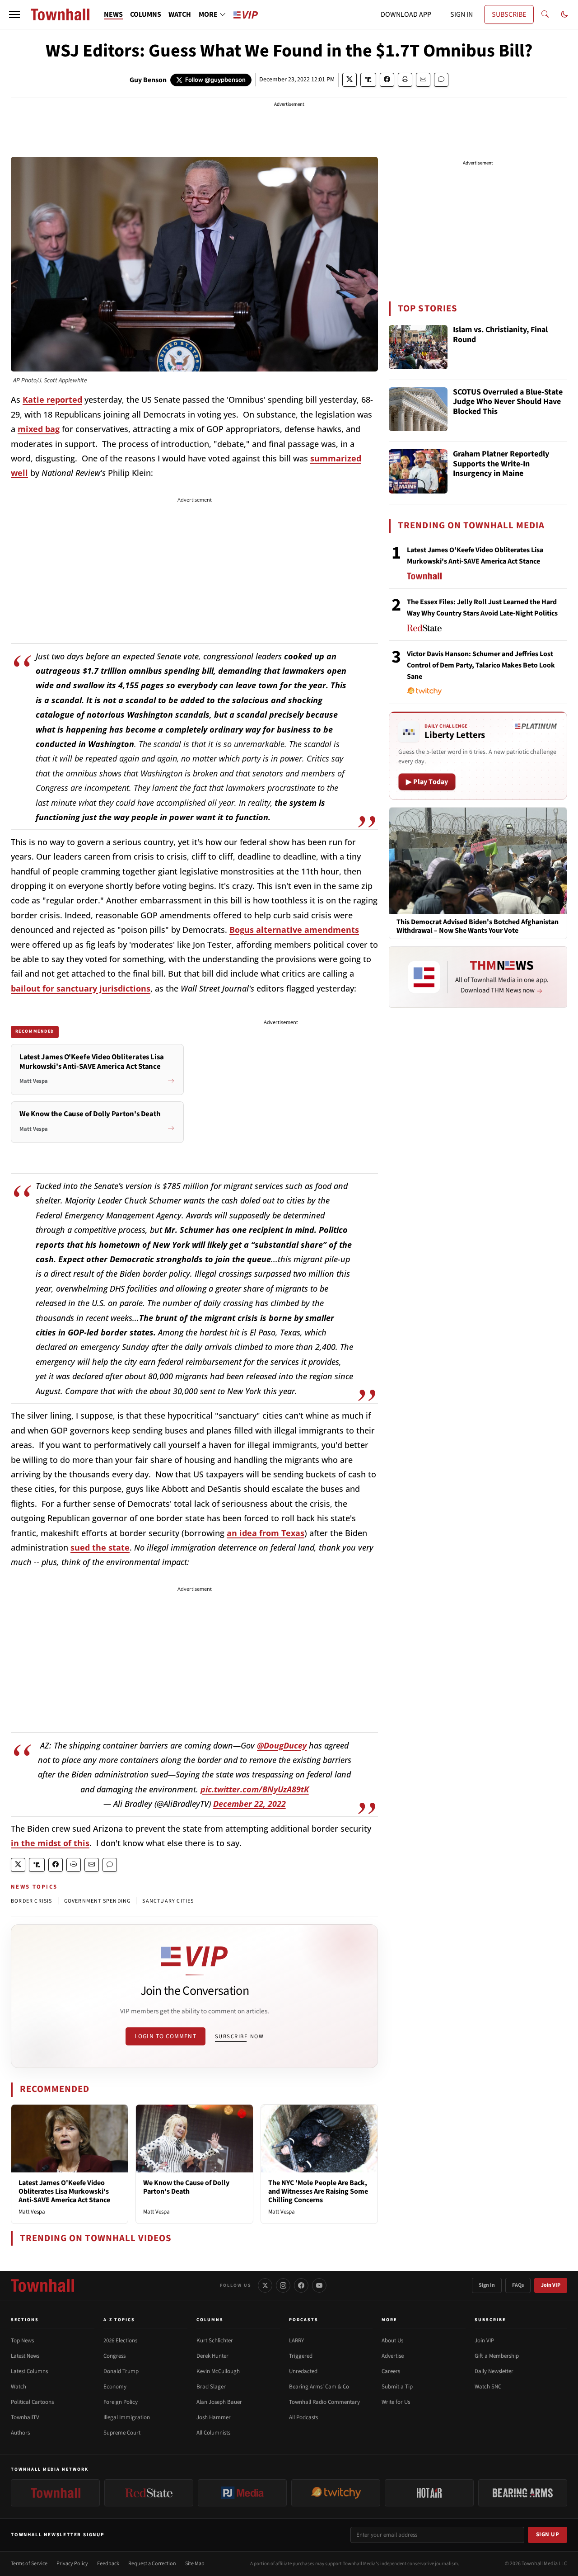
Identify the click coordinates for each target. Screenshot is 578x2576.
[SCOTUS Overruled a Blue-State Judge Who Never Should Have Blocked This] (418, 409)
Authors (20, 2433)
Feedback (108, 2564)
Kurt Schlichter (215, 2341)
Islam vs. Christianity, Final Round (500, 335)
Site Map (195, 2564)
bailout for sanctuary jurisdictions (81, 988)
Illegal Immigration (127, 2417)
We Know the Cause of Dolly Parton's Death (186, 2187)
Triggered (301, 2356)
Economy (115, 2387)
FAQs (518, 2285)
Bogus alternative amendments (294, 930)
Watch (19, 2387)
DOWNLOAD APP (406, 14)
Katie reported (52, 400)
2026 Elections (120, 2341)
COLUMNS (146, 14)
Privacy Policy (72, 2564)
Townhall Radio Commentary (324, 2402)
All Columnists (213, 2433)
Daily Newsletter (494, 2371)
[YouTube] (319, 2285)
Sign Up (548, 2534)
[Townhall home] (42, 2285)
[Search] (545, 14)
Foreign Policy (121, 2402)
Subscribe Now (239, 2036)
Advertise (393, 2356)
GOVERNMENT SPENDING (98, 1901)
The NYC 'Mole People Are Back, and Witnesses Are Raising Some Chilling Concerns (318, 2191)
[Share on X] (350, 80)
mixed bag (39, 429)
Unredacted (303, 2371)
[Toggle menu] (14, 14)
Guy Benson (148, 80)
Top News (22, 2341)
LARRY (296, 2341)
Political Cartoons (32, 2402)
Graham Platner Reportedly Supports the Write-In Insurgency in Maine (501, 464)
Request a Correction (152, 2564)
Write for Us (396, 2402)
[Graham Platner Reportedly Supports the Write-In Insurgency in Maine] (418, 471)
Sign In (487, 2285)
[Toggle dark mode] (564, 14)
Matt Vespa (32, 2212)
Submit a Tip (397, 2387)
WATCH (180, 14)
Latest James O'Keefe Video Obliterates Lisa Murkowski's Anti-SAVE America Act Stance (64, 2191)
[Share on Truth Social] (368, 80)
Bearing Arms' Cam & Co (319, 2387)
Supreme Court (122, 2433)
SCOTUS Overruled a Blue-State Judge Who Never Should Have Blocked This (508, 402)
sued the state (100, 1547)
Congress (114, 2356)
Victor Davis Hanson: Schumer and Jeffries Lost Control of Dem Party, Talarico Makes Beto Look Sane (481, 665)
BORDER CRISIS (32, 1901)
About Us (392, 2341)
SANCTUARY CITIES (168, 1901)
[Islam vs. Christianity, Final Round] (418, 347)
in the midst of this (50, 1843)
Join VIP (551, 2285)
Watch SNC (488, 2387)
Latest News (25, 2356)
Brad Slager (211, 2387)
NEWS (113, 14)
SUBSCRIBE (509, 14)
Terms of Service (29, 2564)
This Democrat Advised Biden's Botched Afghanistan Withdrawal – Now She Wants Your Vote (478, 926)
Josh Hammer (214, 2417)
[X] (265, 2285)
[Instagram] (283, 2285)
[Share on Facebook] (387, 80)
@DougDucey (282, 1745)
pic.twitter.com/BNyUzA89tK (255, 1789)
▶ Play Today (427, 782)
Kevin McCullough (218, 2371)
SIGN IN (461, 14)
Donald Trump (121, 2371)
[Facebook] (301, 2285)
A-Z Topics (119, 2320)
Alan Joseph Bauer (219, 2402)
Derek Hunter (212, 2356)
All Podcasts (303, 2417)
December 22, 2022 (249, 1804)
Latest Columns (29, 2371)
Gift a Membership (497, 2356)
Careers (391, 2371)
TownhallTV (25, 2417)
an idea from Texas (266, 1533)
